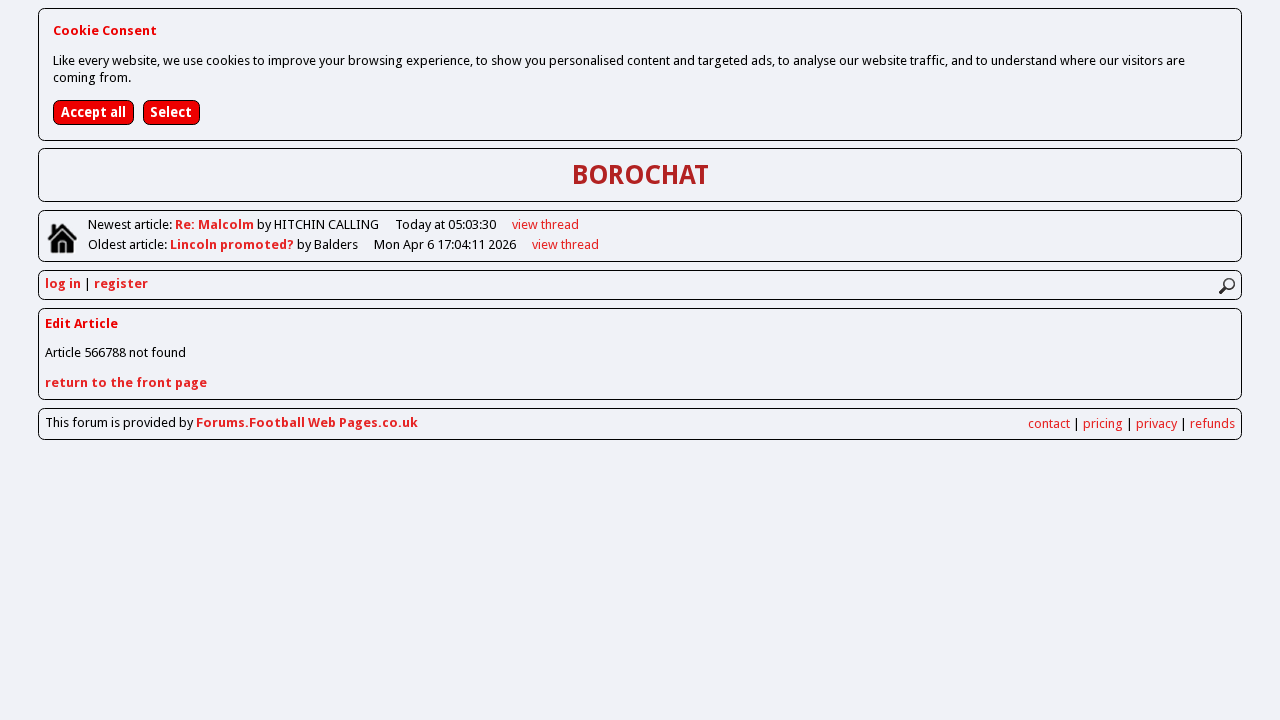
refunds (1212, 423)
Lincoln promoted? (233, 244)
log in (63, 283)
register (121, 283)
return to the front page (126, 382)
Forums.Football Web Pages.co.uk (307, 422)
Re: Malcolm (216, 224)
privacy (1156, 423)
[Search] (1226, 286)
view (545, 224)
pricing (1103, 423)
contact (1049, 423)
